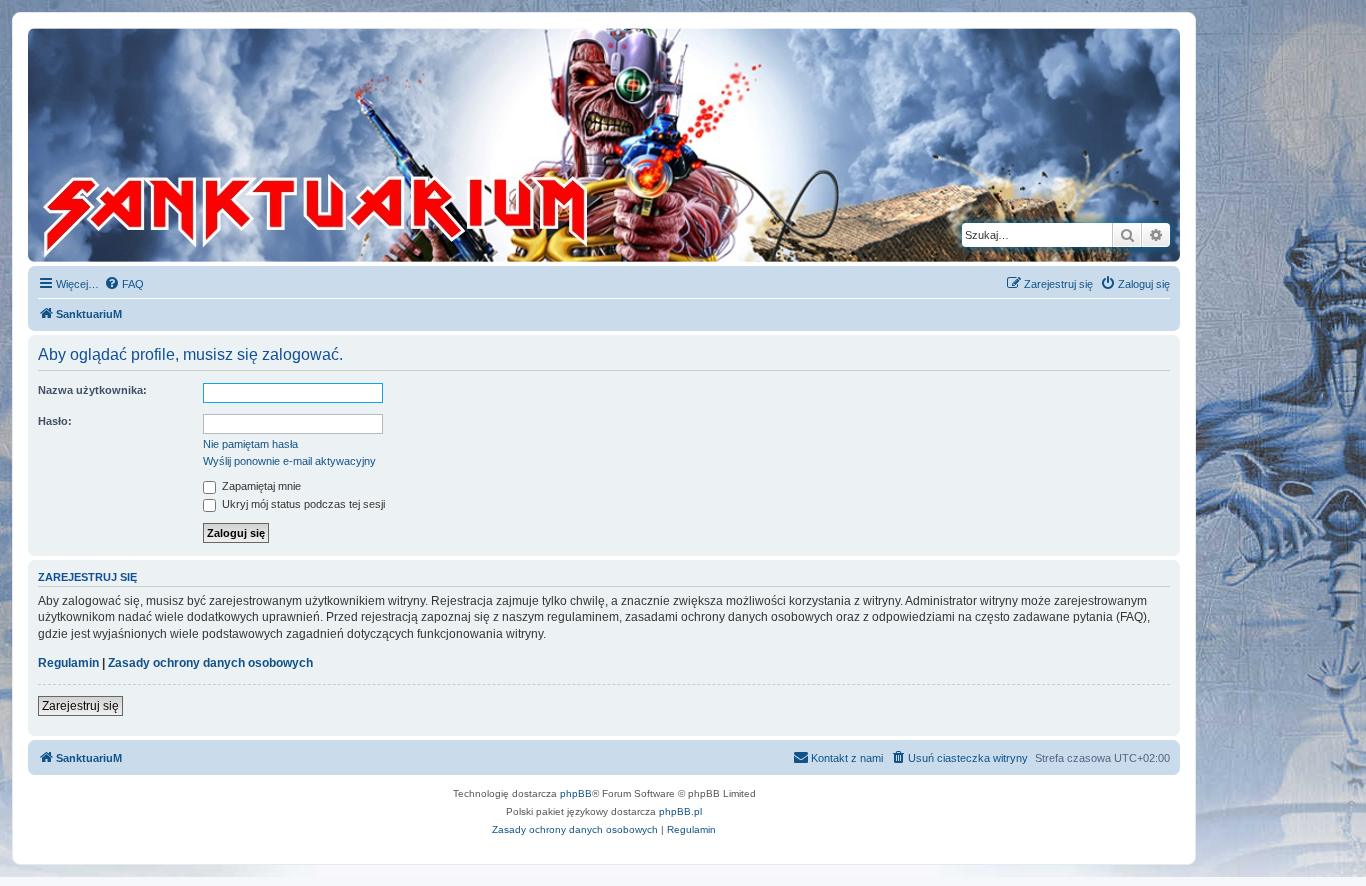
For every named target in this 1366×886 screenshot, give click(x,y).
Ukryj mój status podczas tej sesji (302, 504)
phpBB (576, 793)
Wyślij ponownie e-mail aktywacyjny (289, 461)
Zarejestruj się (80, 706)
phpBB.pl (680, 811)
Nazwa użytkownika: (92, 390)
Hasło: (55, 421)
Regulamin (68, 663)
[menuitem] (124, 284)
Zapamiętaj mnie (260, 486)
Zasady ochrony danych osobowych (210, 663)
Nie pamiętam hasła (250, 444)
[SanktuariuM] (409, 145)
